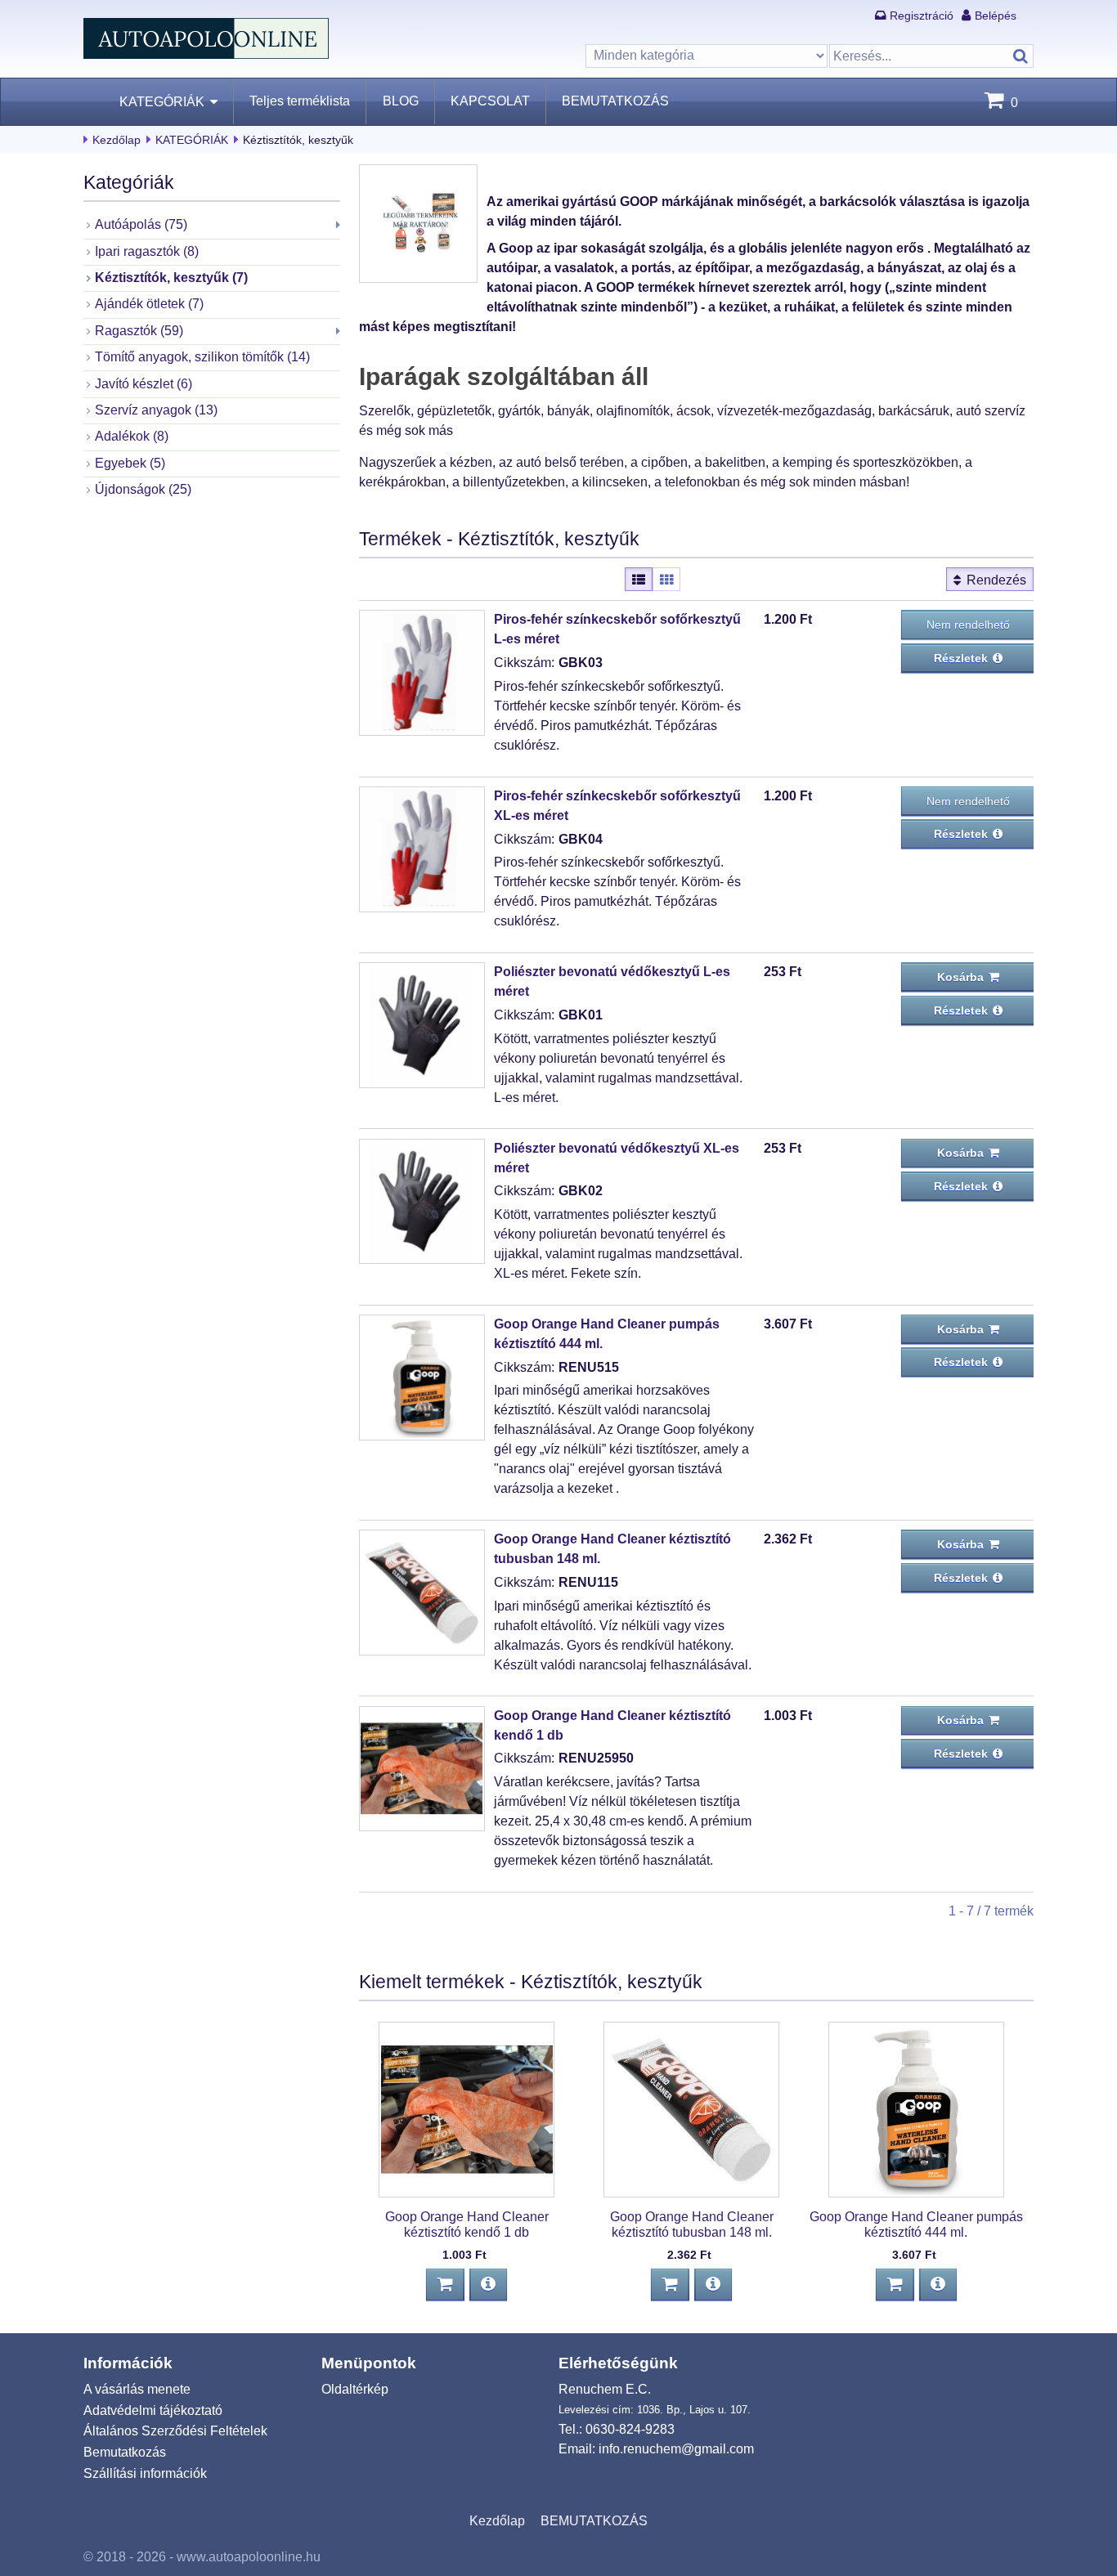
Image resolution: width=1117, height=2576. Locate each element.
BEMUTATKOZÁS (615, 101)
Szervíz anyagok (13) (156, 410)
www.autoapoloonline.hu (249, 2557)
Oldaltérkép (355, 2389)
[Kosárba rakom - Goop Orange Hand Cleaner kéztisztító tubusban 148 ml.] (670, 2285)
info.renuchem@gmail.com (676, 2449)
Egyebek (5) (130, 463)
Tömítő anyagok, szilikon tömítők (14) (202, 357)
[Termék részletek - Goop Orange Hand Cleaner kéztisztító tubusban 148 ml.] (713, 2285)
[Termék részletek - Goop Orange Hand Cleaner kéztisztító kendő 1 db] (488, 2285)
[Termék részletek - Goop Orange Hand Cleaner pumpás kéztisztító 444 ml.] (938, 2285)
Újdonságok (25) (143, 489)
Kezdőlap (117, 140)
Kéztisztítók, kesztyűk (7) (171, 278)
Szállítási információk (145, 2473)
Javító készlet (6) (144, 384)
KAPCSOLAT (490, 101)
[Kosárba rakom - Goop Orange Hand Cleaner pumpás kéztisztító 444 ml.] (895, 2285)
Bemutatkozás (125, 2452)
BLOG (401, 101)
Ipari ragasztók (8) (147, 251)
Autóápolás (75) (141, 224)
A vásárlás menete (137, 2389)
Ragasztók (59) (139, 331)
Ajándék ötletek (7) (149, 304)
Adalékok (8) (132, 436)
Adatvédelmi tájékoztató (153, 2410)
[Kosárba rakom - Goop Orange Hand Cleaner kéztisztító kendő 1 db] (445, 2285)
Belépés (996, 16)
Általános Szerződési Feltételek (175, 2431)
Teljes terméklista (300, 101)
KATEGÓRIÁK (162, 102)
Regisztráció (922, 16)
